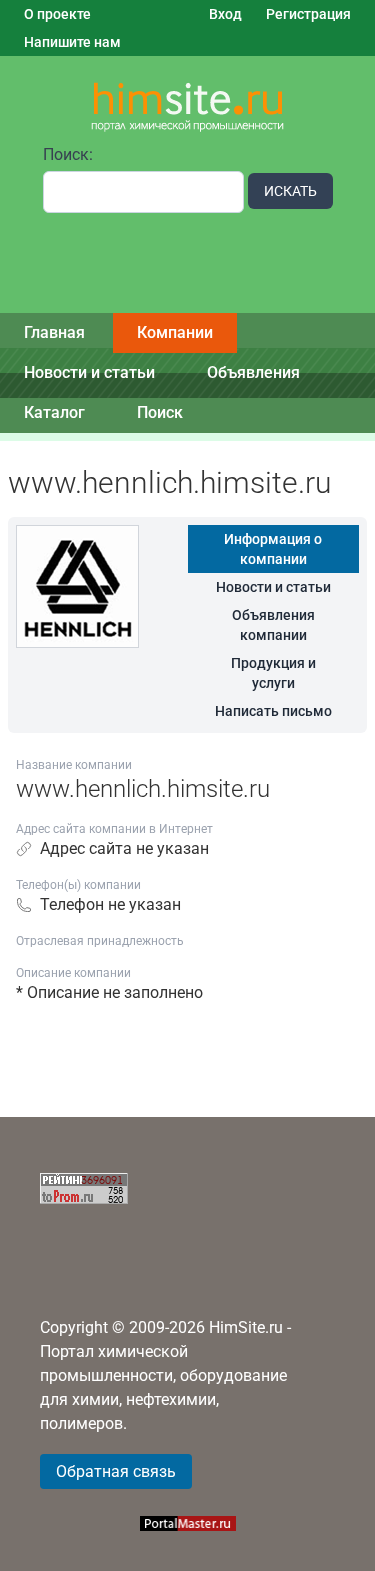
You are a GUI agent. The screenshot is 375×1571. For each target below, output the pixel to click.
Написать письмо (273, 711)
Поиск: (68, 154)
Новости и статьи (89, 372)
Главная (54, 332)
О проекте (57, 14)
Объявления (253, 372)
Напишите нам (72, 42)
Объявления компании (273, 625)
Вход (225, 14)
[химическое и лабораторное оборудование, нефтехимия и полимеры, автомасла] (188, 107)
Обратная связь (116, 1471)
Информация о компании (273, 549)
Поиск (160, 412)
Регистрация (308, 14)
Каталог (54, 412)
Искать (290, 191)
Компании (175, 332)
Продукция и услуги (273, 673)
